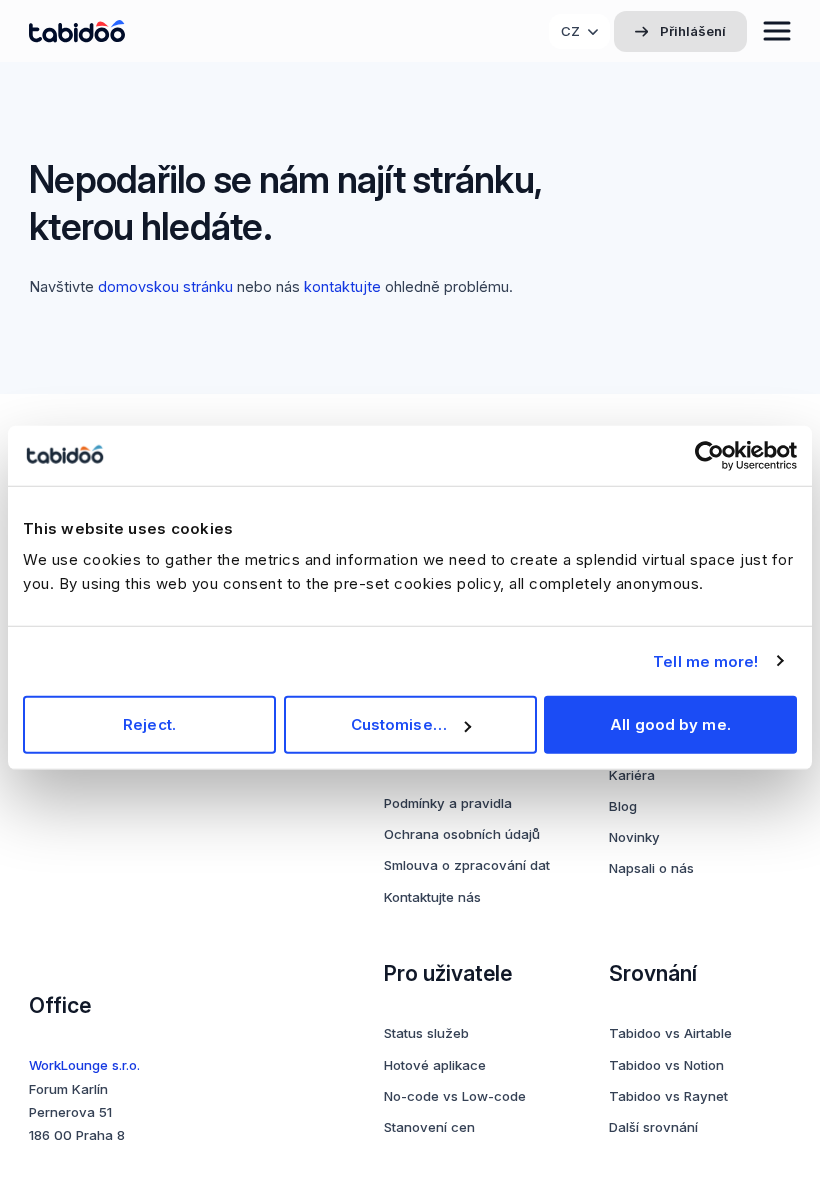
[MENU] (777, 31)
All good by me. (670, 724)
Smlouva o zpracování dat (467, 865)
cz (570, 31)
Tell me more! (705, 660)
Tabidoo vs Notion (666, 1065)
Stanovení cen (429, 1127)
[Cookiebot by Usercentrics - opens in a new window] (709, 455)
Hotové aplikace (435, 1065)
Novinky (634, 837)
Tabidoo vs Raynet (668, 1096)
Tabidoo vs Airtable (670, 1033)
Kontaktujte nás (432, 897)
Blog (623, 806)
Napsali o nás (651, 868)
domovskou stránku (165, 287)
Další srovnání (653, 1127)
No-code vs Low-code (455, 1096)
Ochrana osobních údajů (462, 834)
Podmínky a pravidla (448, 803)
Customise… (399, 724)
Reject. (149, 724)
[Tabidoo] (77, 31)
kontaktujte (342, 287)
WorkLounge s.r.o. (84, 1065)
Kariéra (632, 775)
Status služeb (426, 1033)
